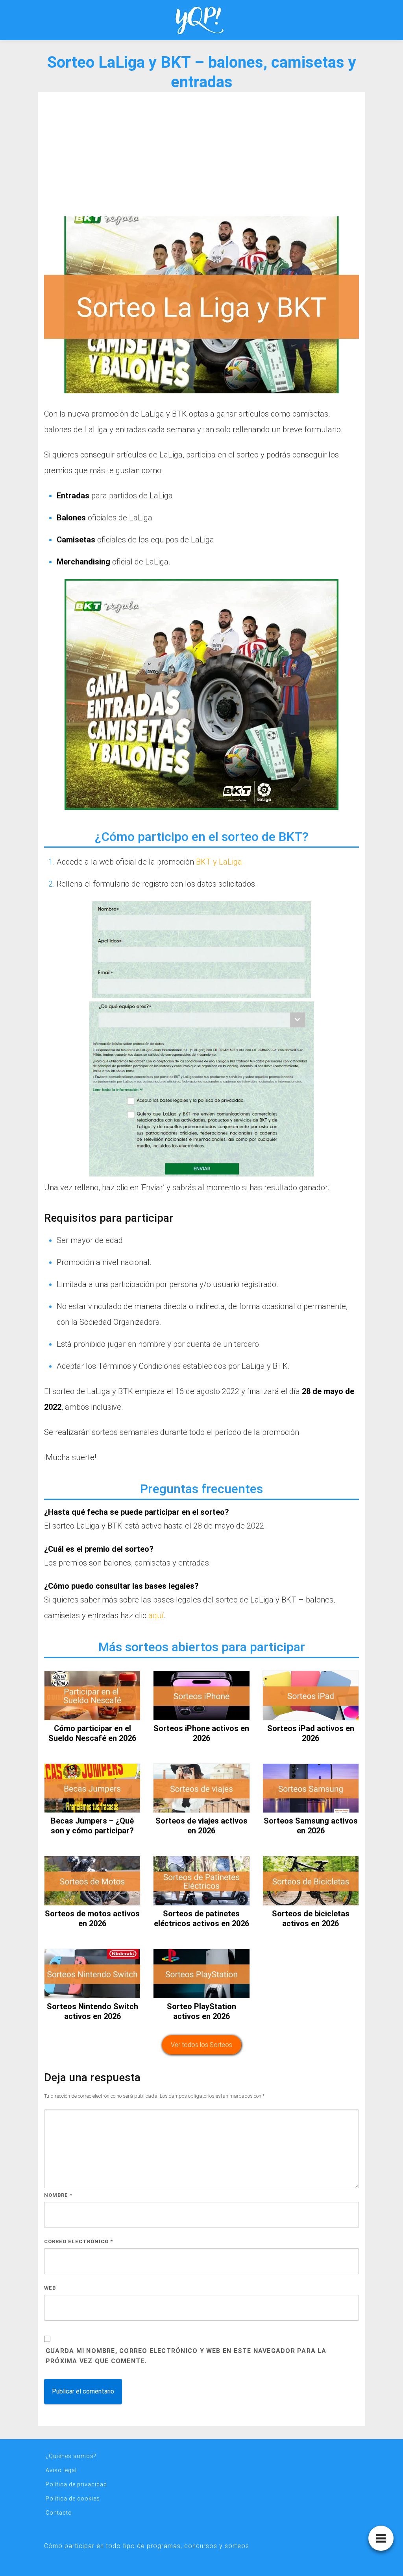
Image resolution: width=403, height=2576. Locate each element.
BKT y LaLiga (219, 862)
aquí (156, 1615)
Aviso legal (61, 2470)
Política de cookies (73, 2499)
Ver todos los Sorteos (201, 2045)
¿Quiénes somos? (71, 2456)
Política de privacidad (76, 2484)
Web (50, 2288)
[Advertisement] (201, 157)
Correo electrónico (79, 2241)
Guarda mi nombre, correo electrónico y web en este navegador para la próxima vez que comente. (186, 2356)
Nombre (58, 2195)
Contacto (59, 2513)
